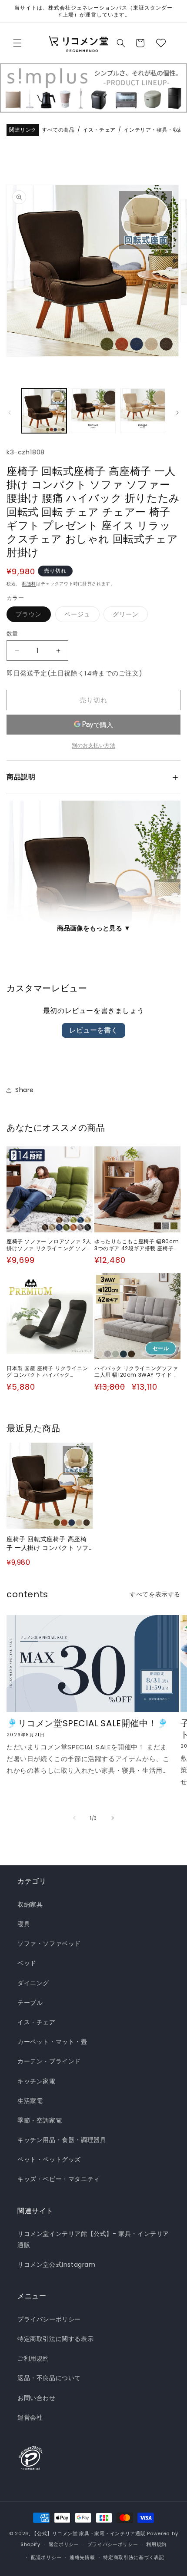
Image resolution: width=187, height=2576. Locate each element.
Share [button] (25, 1090)
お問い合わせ (37, 2398)
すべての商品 (58, 130)
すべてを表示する (155, 1594)
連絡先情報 (82, 2557)
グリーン (129, 616)
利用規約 (156, 2544)
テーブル (30, 2003)
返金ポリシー (64, 2544)
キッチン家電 (37, 2081)
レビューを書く (93, 1030)
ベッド (27, 1963)
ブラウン (32, 616)
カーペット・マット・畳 (52, 2042)
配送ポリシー (46, 2557)
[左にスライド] (10, 413)
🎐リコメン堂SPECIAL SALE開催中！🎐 (87, 1723)
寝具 (24, 1924)
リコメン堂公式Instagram (57, 2265)
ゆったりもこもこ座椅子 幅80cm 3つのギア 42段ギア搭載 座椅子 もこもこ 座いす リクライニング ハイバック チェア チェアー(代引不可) (137, 1245)
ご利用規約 (33, 2358)
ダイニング (33, 1983)
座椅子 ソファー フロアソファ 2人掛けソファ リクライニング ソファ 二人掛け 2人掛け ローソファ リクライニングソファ (49, 1245)
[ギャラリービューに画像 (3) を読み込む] (143, 411)
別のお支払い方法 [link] (93, 745)
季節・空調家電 (40, 2120)
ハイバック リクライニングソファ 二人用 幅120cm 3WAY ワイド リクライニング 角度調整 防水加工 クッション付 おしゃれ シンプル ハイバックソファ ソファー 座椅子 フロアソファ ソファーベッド (137, 1372)
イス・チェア (99, 130)
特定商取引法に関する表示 (55, 2339)
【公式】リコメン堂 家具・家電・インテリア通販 (88, 2533)
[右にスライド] (177, 413)
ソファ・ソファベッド (49, 1944)
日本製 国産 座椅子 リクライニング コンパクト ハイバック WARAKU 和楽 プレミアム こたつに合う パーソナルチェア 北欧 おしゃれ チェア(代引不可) (48, 1372)
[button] (17, 43)
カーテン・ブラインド (49, 2061)
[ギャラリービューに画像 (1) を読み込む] (44, 411)
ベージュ (80, 616)
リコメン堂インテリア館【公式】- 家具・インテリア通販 (93, 2239)
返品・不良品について (49, 2378)
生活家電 (30, 2101)
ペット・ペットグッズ (49, 2159)
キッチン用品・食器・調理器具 (62, 2140)
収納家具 (30, 1904)
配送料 (29, 584)
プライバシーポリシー (49, 2319)
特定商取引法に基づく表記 (134, 2557)
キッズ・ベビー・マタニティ (59, 2179)
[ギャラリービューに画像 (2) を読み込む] (93, 411)
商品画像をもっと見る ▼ (94, 928)
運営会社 (30, 2417)
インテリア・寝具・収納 (154, 130)
